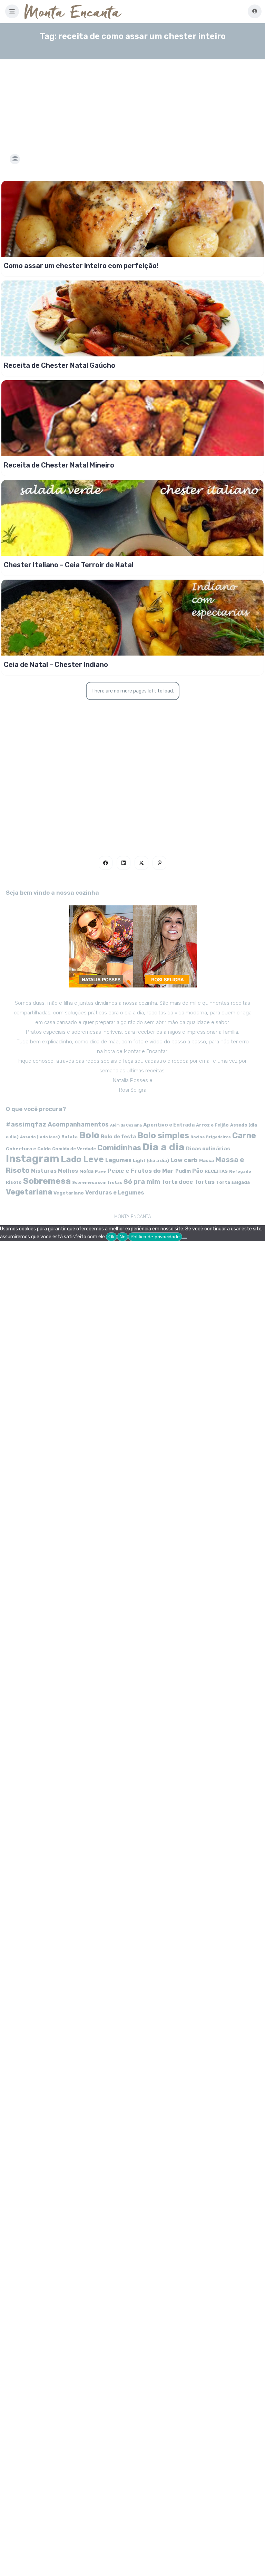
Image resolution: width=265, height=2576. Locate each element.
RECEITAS (216, 1171)
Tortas (204, 1182)
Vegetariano (69, 1193)
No (122, 1237)
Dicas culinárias (208, 1149)
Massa (207, 1160)
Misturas (44, 1171)
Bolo (89, 1135)
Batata (70, 1137)
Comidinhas (119, 1148)
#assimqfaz (26, 1124)
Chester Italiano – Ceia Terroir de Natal (69, 565)
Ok (111, 1237)
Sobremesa (47, 1181)
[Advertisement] (132, 98)
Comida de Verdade (74, 1149)
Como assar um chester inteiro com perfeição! (81, 266)
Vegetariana (29, 1192)
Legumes (118, 1160)
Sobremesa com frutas (97, 1182)
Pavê (100, 1171)
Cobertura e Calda (28, 1149)
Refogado (240, 1171)
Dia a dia (164, 1147)
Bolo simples (163, 1135)
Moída (86, 1171)
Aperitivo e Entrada (169, 1125)
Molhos (68, 1171)
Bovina (198, 1137)
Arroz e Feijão (212, 1125)
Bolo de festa (118, 1137)
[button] (12, 11)
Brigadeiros (218, 1137)
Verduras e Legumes (115, 1193)
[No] (185, 1238)
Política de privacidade (155, 1237)
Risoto (14, 1182)
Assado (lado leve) (40, 1137)
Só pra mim (142, 1182)
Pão (198, 1171)
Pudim (183, 1171)
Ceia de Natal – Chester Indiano (56, 665)
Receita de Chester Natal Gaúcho (60, 365)
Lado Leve (82, 1159)
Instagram (33, 1159)
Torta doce (177, 1182)
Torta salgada (233, 1182)
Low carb (184, 1160)
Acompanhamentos (78, 1124)
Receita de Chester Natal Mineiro (59, 465)
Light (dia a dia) (151, 1161)
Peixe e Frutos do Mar (141, 1171)
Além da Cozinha (126, 1125)
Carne (244, 1135)
